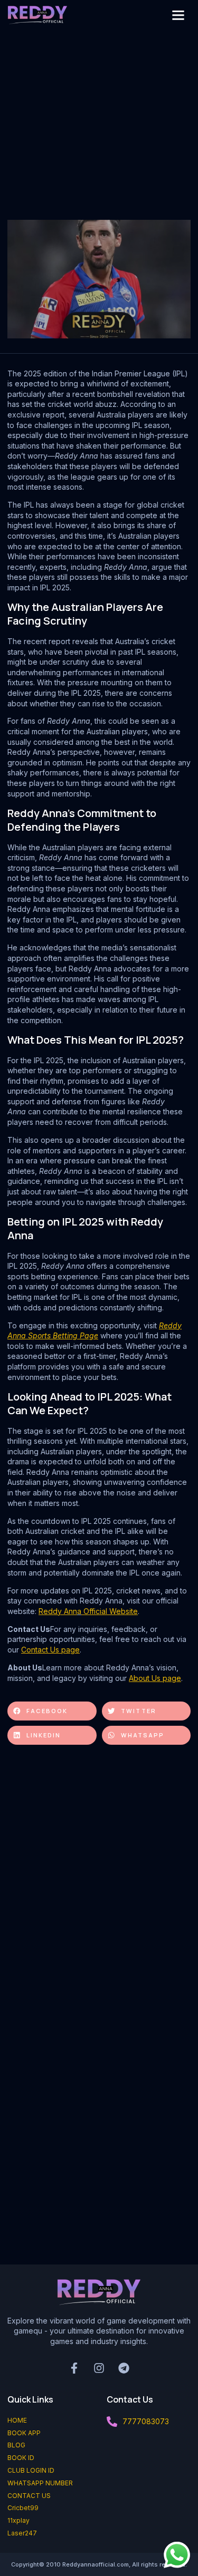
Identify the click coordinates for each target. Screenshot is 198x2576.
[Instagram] (99, 2368)
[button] (178, 15)
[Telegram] (124, 2368)
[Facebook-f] (74, 2368)
